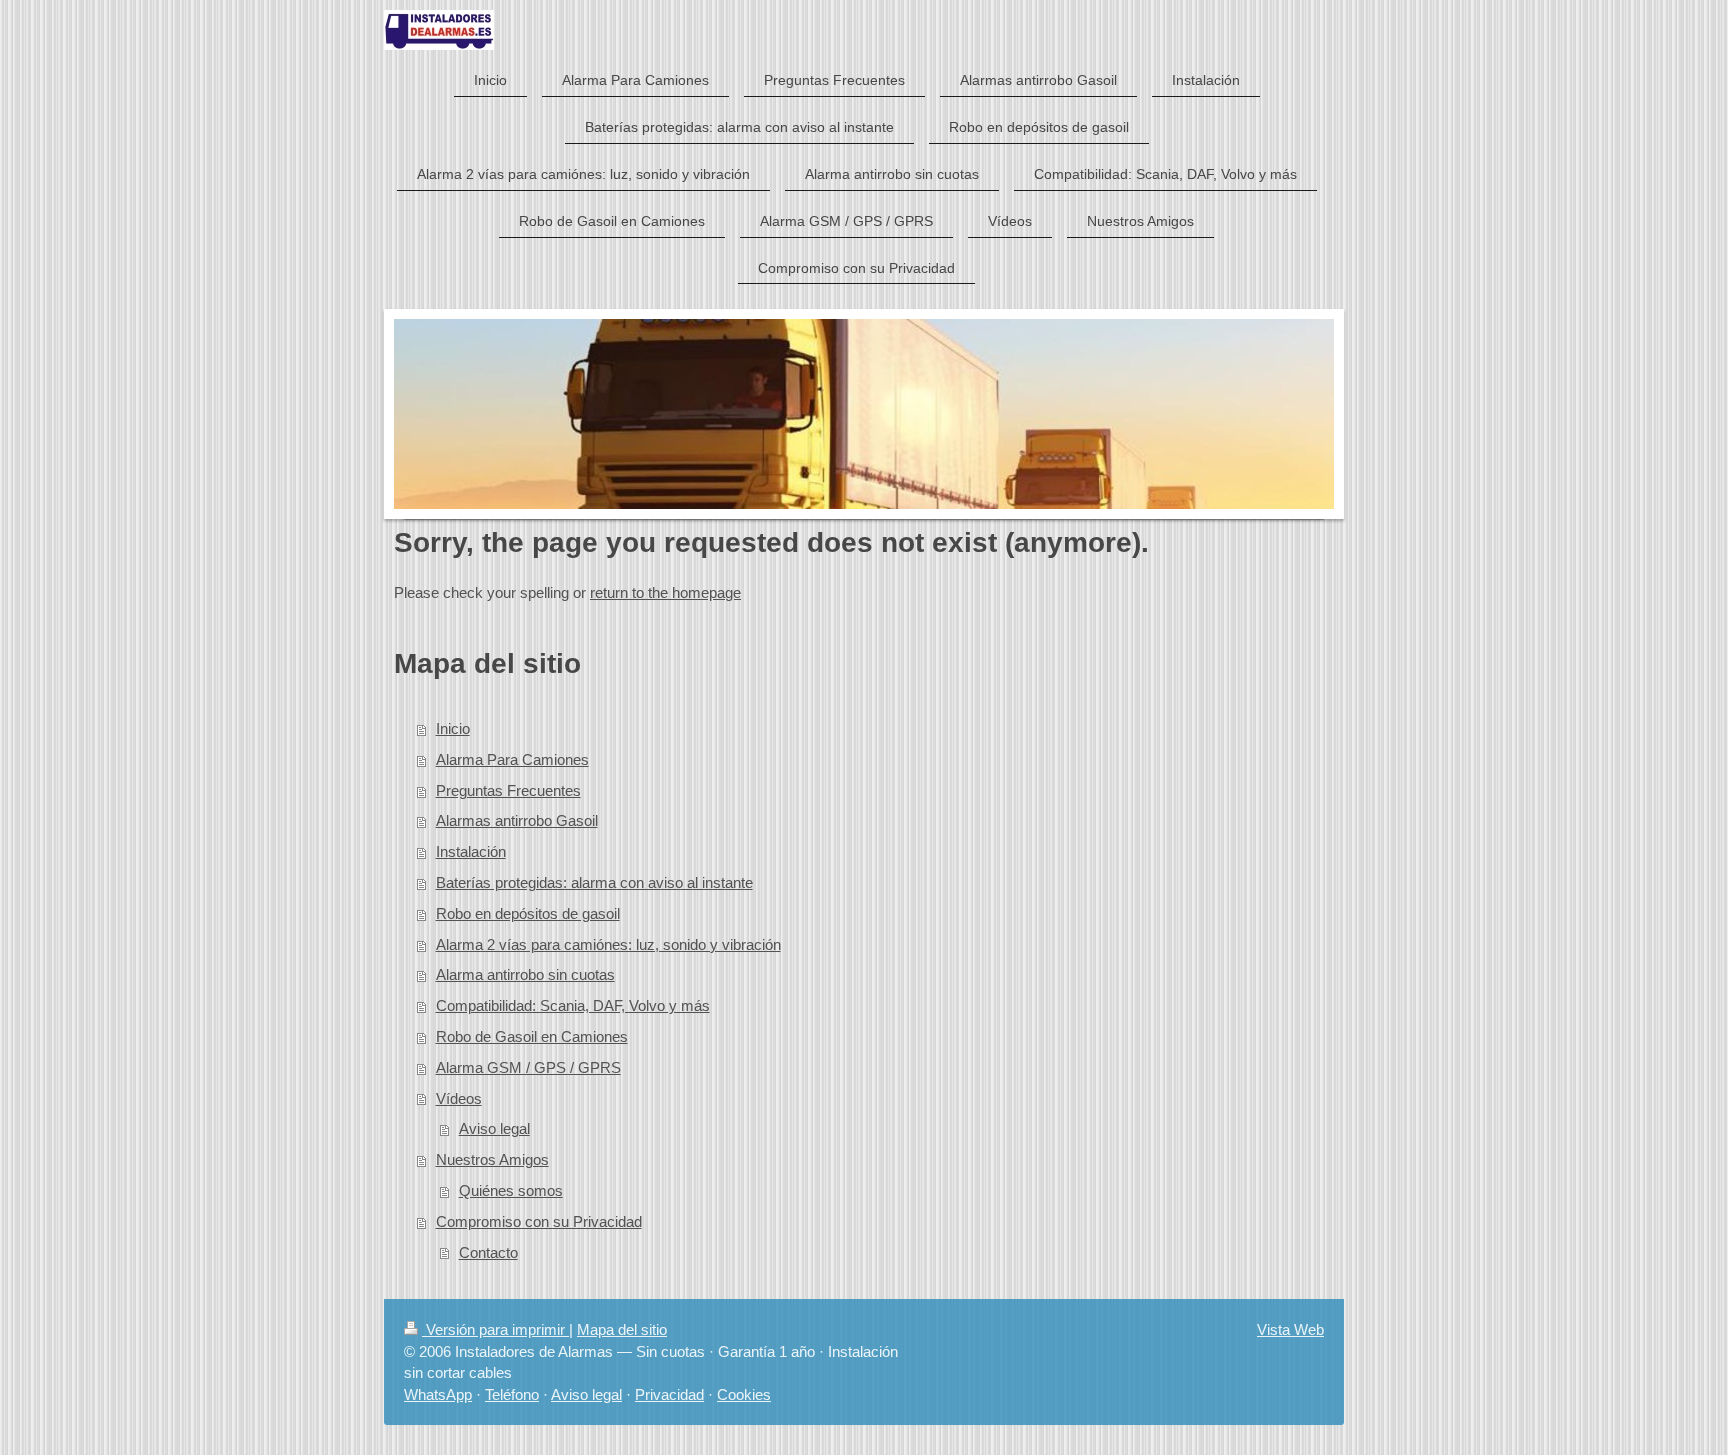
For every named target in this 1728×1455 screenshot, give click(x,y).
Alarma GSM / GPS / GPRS (528, 1067)
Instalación (471, 851)
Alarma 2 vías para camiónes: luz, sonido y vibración (608, 944)
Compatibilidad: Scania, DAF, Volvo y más (573, 1005)
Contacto (488, 1252)
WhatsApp (438, 1394)
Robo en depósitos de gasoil (528, 913)
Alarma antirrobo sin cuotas (525, 974)
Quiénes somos (511, 1190)
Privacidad (669, 1394)
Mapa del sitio (622, 1329)
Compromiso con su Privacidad (539, 1221)
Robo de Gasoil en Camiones (532, 1036)
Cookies (744, 1394)
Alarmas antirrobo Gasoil (517, 820)
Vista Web (1290, 1329)
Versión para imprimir (495, 1329)
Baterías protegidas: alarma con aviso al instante (594, 882)
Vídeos (459, 1098)
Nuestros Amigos (492, 1159)
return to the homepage (665, 592)
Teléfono (512, 1394)
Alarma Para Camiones (512, 759)
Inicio (453, 728)
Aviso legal (494, 1128)
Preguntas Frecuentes (508, 790)
